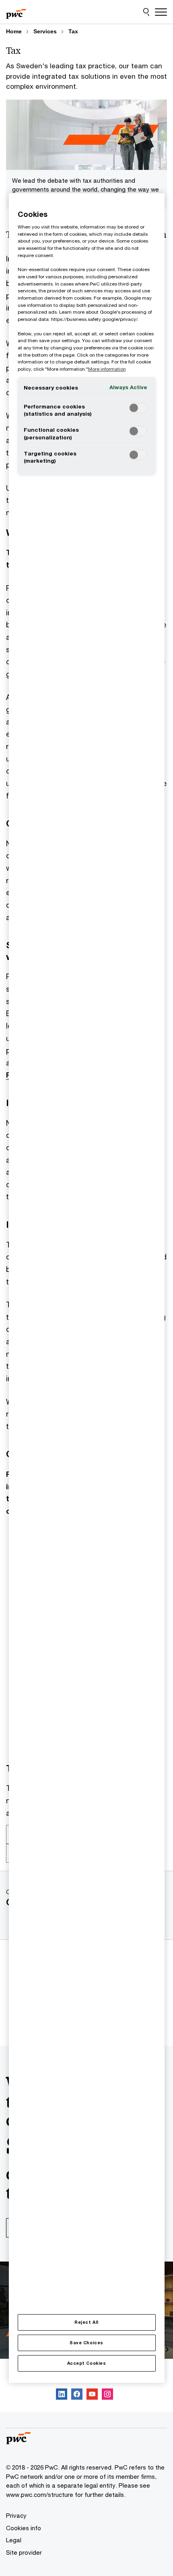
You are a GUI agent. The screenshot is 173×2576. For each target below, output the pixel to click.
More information (107, 369)
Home (14, 31)
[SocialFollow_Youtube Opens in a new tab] (92, 2395)
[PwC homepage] (16, 12)
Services (45, 31)
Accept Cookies (86, 2363)
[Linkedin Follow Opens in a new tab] (62, 2395)
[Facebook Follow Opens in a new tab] (77, 2395)
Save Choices (86, 2343)
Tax (73, 31)
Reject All (86, 2322)
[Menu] (161, 12)
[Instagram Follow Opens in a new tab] (107, 2395)
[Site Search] (146, 12)
